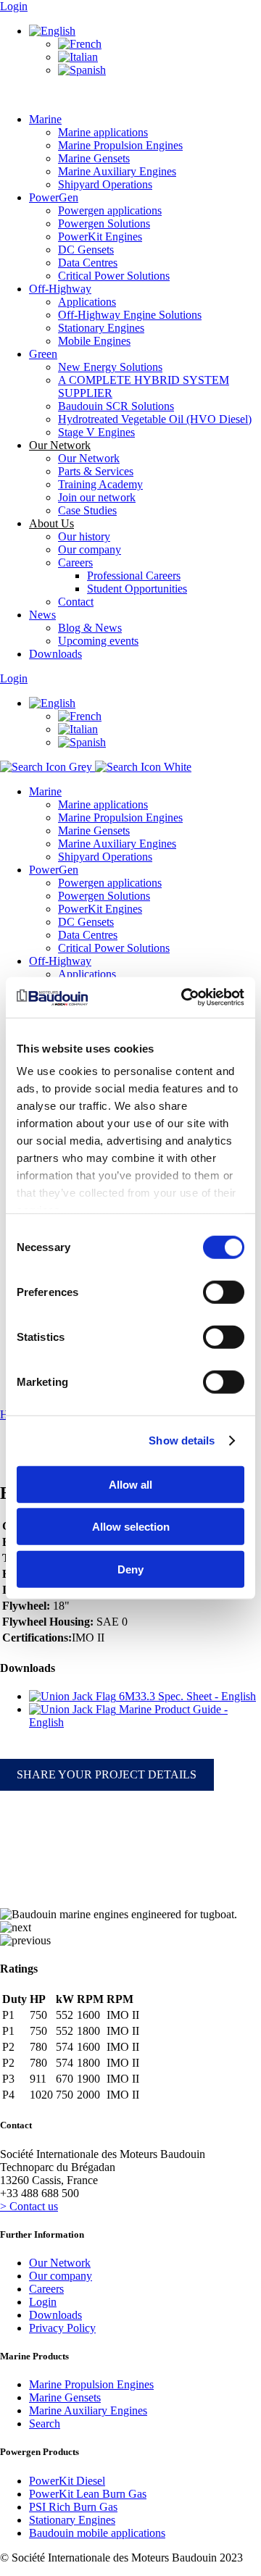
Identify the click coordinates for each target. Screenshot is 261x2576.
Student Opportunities (137, 589)
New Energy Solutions (110, 367)
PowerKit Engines (100, 237)
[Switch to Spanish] (82, 70)
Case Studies (87, 510)
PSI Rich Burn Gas (73, 2507)
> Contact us (29, 2206)
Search (45, 2424)
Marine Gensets (94, 158)
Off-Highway (60, 289)
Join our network (97, 497)
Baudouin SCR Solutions (116, 406)
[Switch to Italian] (78, 57)
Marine (45, 119)
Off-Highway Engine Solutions (130, 315)
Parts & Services (96, 471)
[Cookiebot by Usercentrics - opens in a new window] (184, 998)
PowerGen (54, 197)
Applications (87, 302)
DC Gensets (86, 250)
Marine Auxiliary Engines (117, 171)
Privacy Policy (62, 2328)
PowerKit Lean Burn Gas (88, 2494)
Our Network (89, 458)
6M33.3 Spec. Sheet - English (186, 1696)
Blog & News (90, 628)
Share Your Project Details (107, 1774)
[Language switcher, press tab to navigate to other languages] (52, 31)
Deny (130, 1569)
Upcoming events (98, 641)
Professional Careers (134, 576)
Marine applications (103, 132)
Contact (76, 602)
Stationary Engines (101, 328)
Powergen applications (110, 210)
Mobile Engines (94, 341)
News (42, 615)
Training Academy (100, 484)
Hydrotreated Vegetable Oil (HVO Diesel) (155, 419)
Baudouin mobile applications (97, 2533)
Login (14, 6)
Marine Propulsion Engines (120, 145)
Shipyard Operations (105, 184)
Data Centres (88, 263)
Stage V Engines (96, 432)
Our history (84, 536)
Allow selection (131, 1527)
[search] (96, 767)
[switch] (224, 1292)
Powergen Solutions (104, 223)
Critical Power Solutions (114, 276)
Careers (75, 563)
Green (43, 354)
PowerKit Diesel (67, 2481)
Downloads (55, 654)
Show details (182, 1440)
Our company (90, 549)
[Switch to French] (80, 44)
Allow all (130, 1484)
